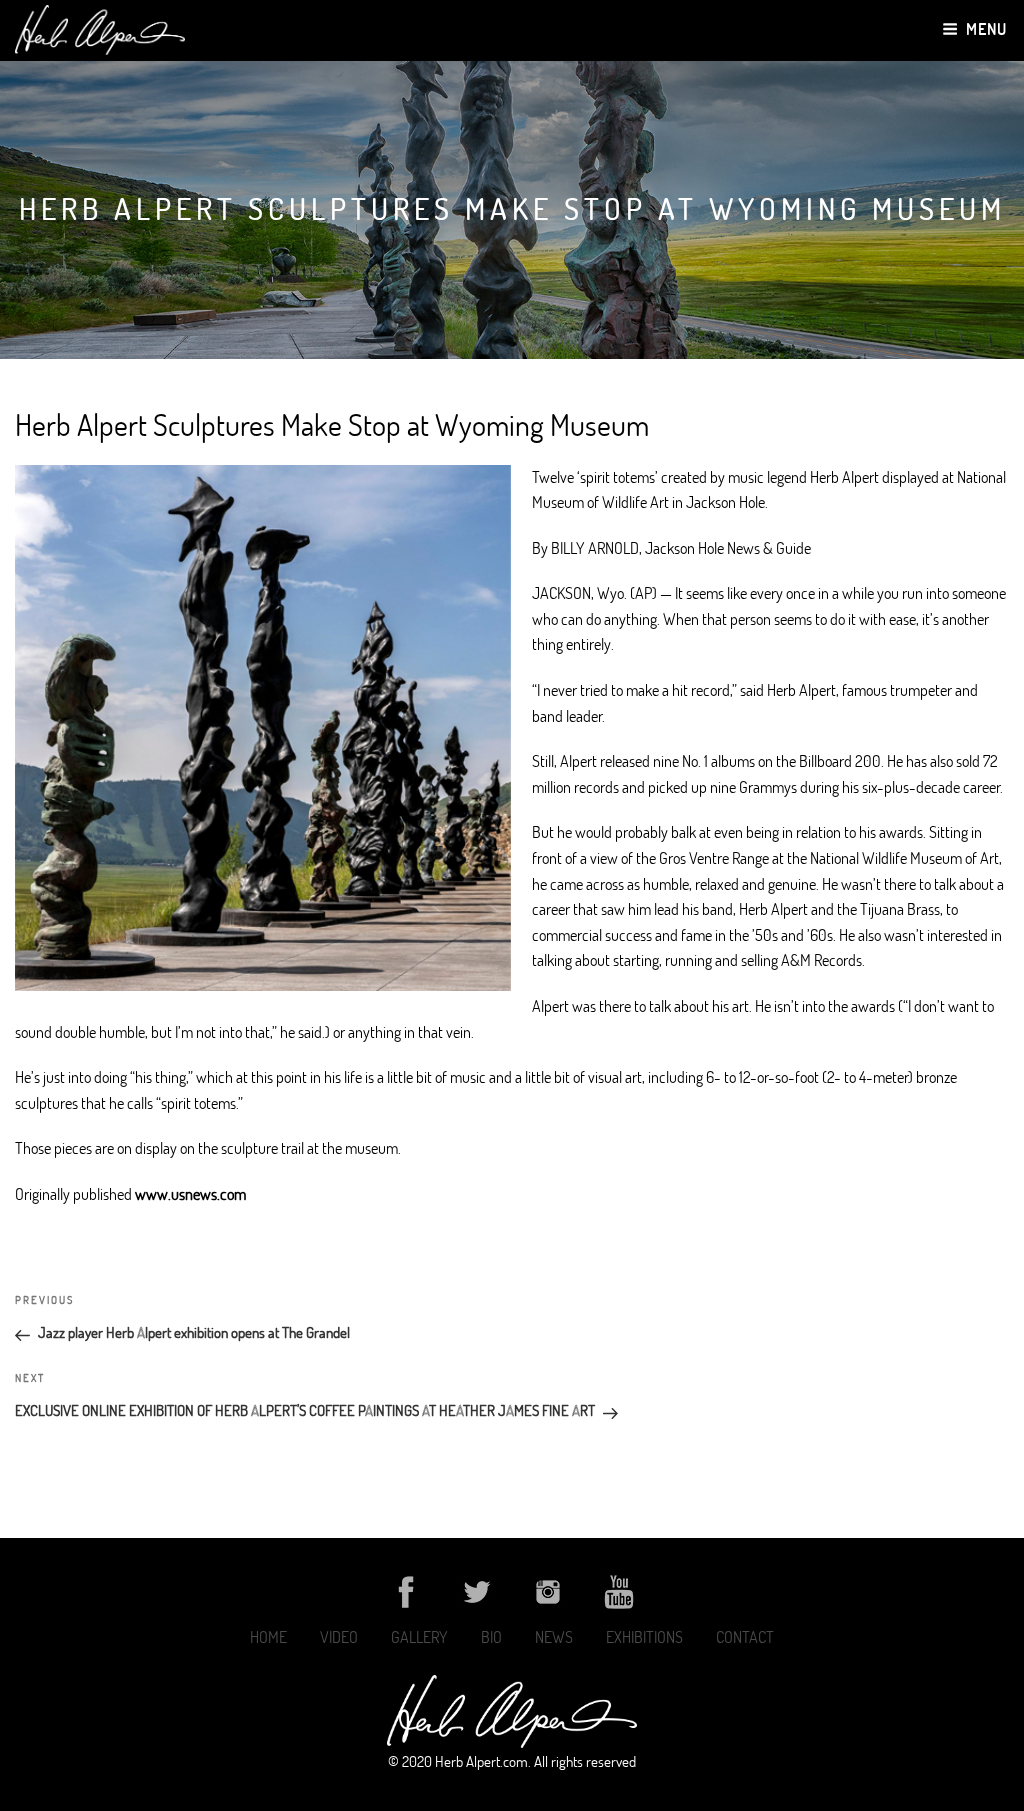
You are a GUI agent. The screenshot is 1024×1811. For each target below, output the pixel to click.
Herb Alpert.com (481, 1761)
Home (268, 1637)
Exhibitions (644, 1637)
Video (339, 1637)
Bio (491, 1637)
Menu (986, 29)
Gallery (419, 1637)
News (554, 1637)
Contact (745, 1637)
